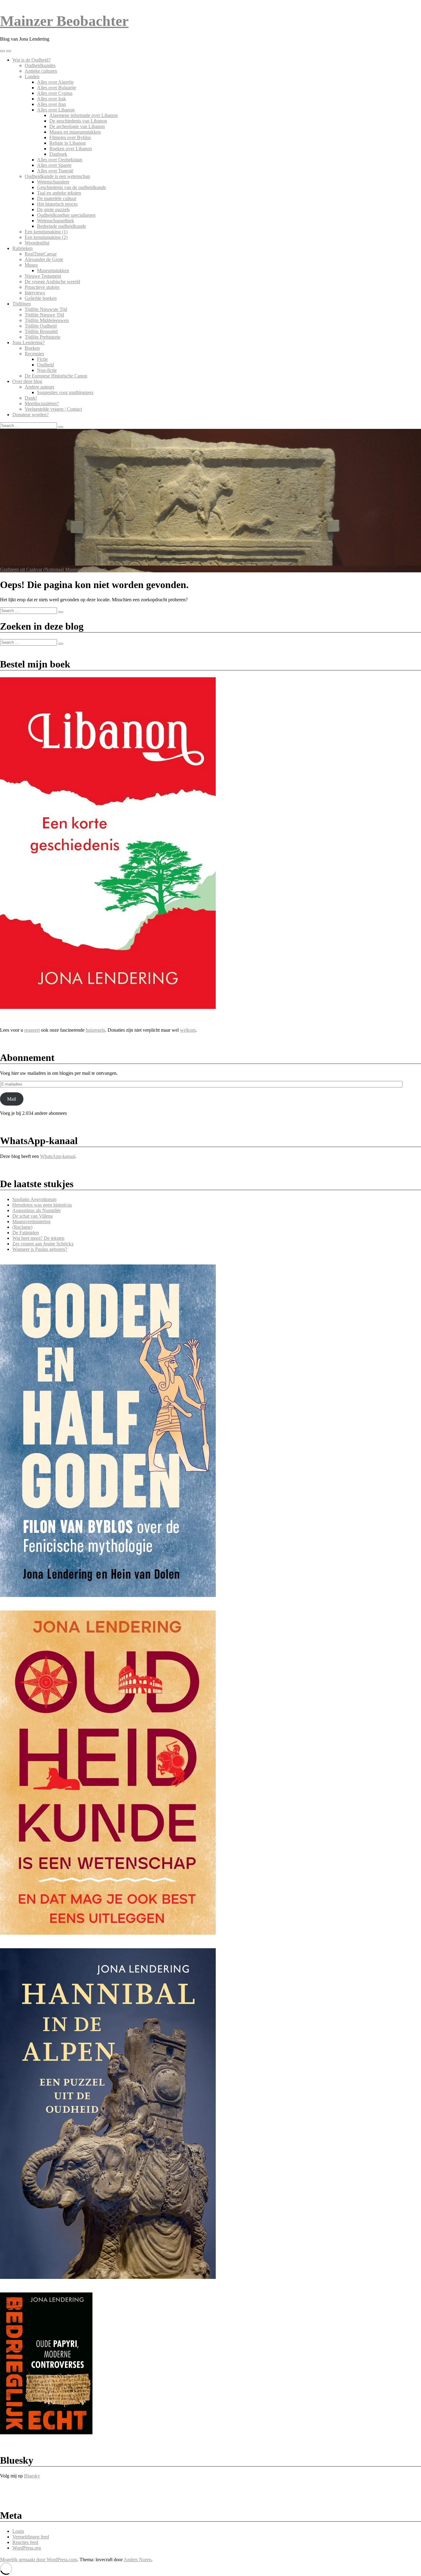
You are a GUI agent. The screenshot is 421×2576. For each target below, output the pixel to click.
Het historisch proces (57, 204)
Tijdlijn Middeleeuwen (47, 320)
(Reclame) (22, 1227)
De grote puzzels (53, 210)
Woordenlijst (37, 243)
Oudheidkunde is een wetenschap (57, 176)
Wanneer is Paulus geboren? (40, 1249)
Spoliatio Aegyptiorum (34, 1199)
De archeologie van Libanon (77, 126)
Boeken (32, 348)
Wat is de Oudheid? (31, 60)
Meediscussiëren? (42, 403)
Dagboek (58, 154)
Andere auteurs (39, 387)
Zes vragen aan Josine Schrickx (43, 1244)
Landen (32, 77)
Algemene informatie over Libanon (84, 115)
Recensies (34, 354)
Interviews (35, 293)
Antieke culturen (41, 71)
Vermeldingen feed (31, 2537)
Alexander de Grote (44, 259)
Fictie (42, 359)
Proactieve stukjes (42, 287)
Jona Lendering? (29, 343)
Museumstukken (53, 270)
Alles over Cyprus (55, 93)
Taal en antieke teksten (59, 193)
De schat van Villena (33, 1216)
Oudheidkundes (40, 65)
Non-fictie (47, 370)
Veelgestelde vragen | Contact (53, 409)
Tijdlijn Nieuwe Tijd (44, 315)
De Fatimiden (26, 1233)
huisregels (95, 1030)
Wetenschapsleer (53, 182)
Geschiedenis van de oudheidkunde (72, 187)
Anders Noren (137, 2560)
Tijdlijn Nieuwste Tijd (46, 309)
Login (18, 2531)
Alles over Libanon (56, 110)
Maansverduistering (31, 1221)
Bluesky (32, 2476)
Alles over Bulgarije (57, 88)
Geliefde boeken (41, 298)
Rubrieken (22, 248)
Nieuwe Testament (43, 276)
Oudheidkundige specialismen (66, 215)
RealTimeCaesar (41, 254)
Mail (12, 1099)
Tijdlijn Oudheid (41, 326)
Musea (31, 265)
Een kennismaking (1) (46, 232)
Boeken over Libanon (71, 149)
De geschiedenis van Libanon (78, 121)
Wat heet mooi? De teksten (38, 1238)
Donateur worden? (31, 415)
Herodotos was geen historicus (42, 1205)
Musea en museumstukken (75, 132)
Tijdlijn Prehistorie (43, 337)
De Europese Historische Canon (56, 376)
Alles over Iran (51, 104)
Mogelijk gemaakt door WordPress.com (39, 2560)
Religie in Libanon (67, 143)
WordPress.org (27, 2548)
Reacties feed (25, 2542)
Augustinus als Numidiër (37, 1210)
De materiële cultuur (57, 198)
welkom (188, 1030)
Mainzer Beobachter (64, 21)
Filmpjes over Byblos (70, 137)
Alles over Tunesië (55, 171)
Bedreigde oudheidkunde (61, 226)
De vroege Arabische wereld (52, 282)
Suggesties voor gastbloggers (65, 392)
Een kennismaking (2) (46, 237)
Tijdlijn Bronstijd (41, 331)
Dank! (31, 398)
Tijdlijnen (22, 304)
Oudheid (45, 365)
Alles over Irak (51, 99)
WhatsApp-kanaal (58, 1156)
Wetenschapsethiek (55, 221)
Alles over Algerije (55, 82)
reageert (32, 1030)
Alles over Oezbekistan (60, 160)
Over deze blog (27, 381)
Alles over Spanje (54, 165)
